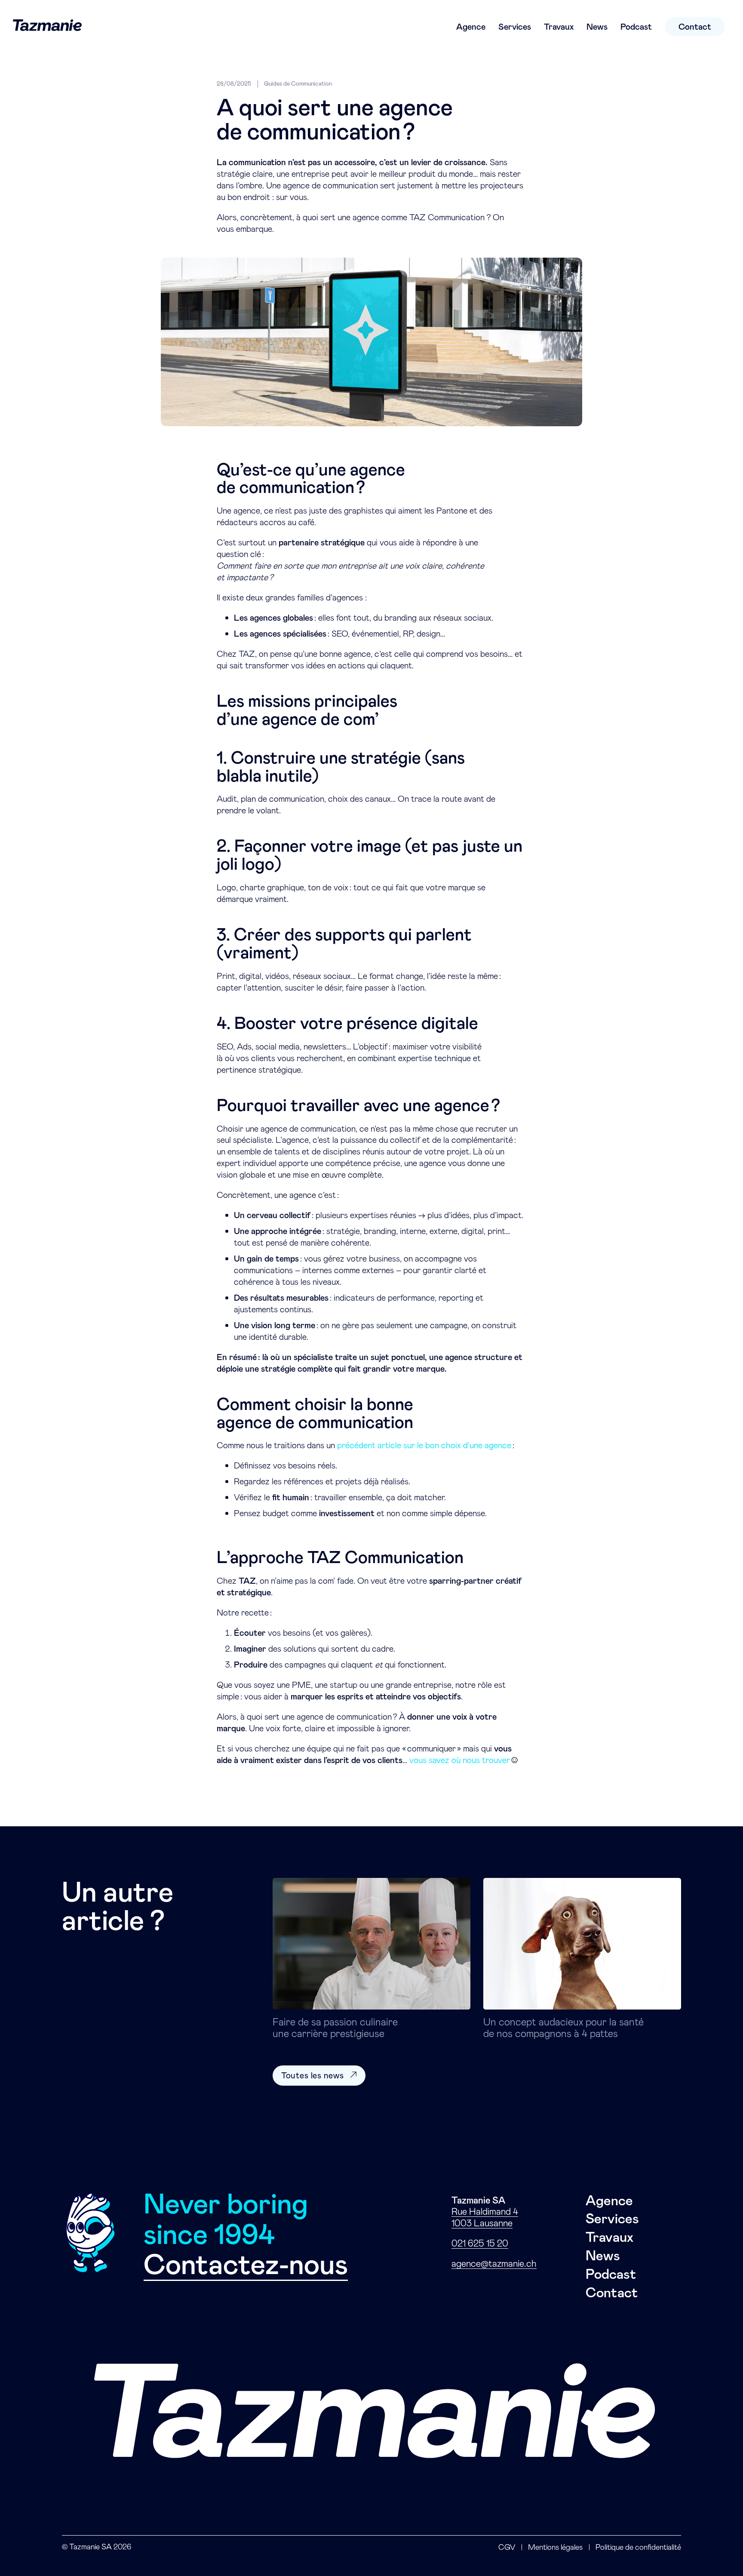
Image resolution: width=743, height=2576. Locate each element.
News (597, 27)
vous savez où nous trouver (460, 1760)
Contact (695, 27)
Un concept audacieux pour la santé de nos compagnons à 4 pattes (563, 2028)
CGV (507, 2547)
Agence (471, 27)
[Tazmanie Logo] (47, 27)
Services (515, 27)
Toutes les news (313, 2075)
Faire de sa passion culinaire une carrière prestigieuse (335, 2028)
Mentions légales (555, 2547)
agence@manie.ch (494, 2264)
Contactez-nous (246, 2265)
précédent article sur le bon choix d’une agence (424, 1445)
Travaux (559, 27)
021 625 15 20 (480, 2244)
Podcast (636, 27)
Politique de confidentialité (638, 2547)
